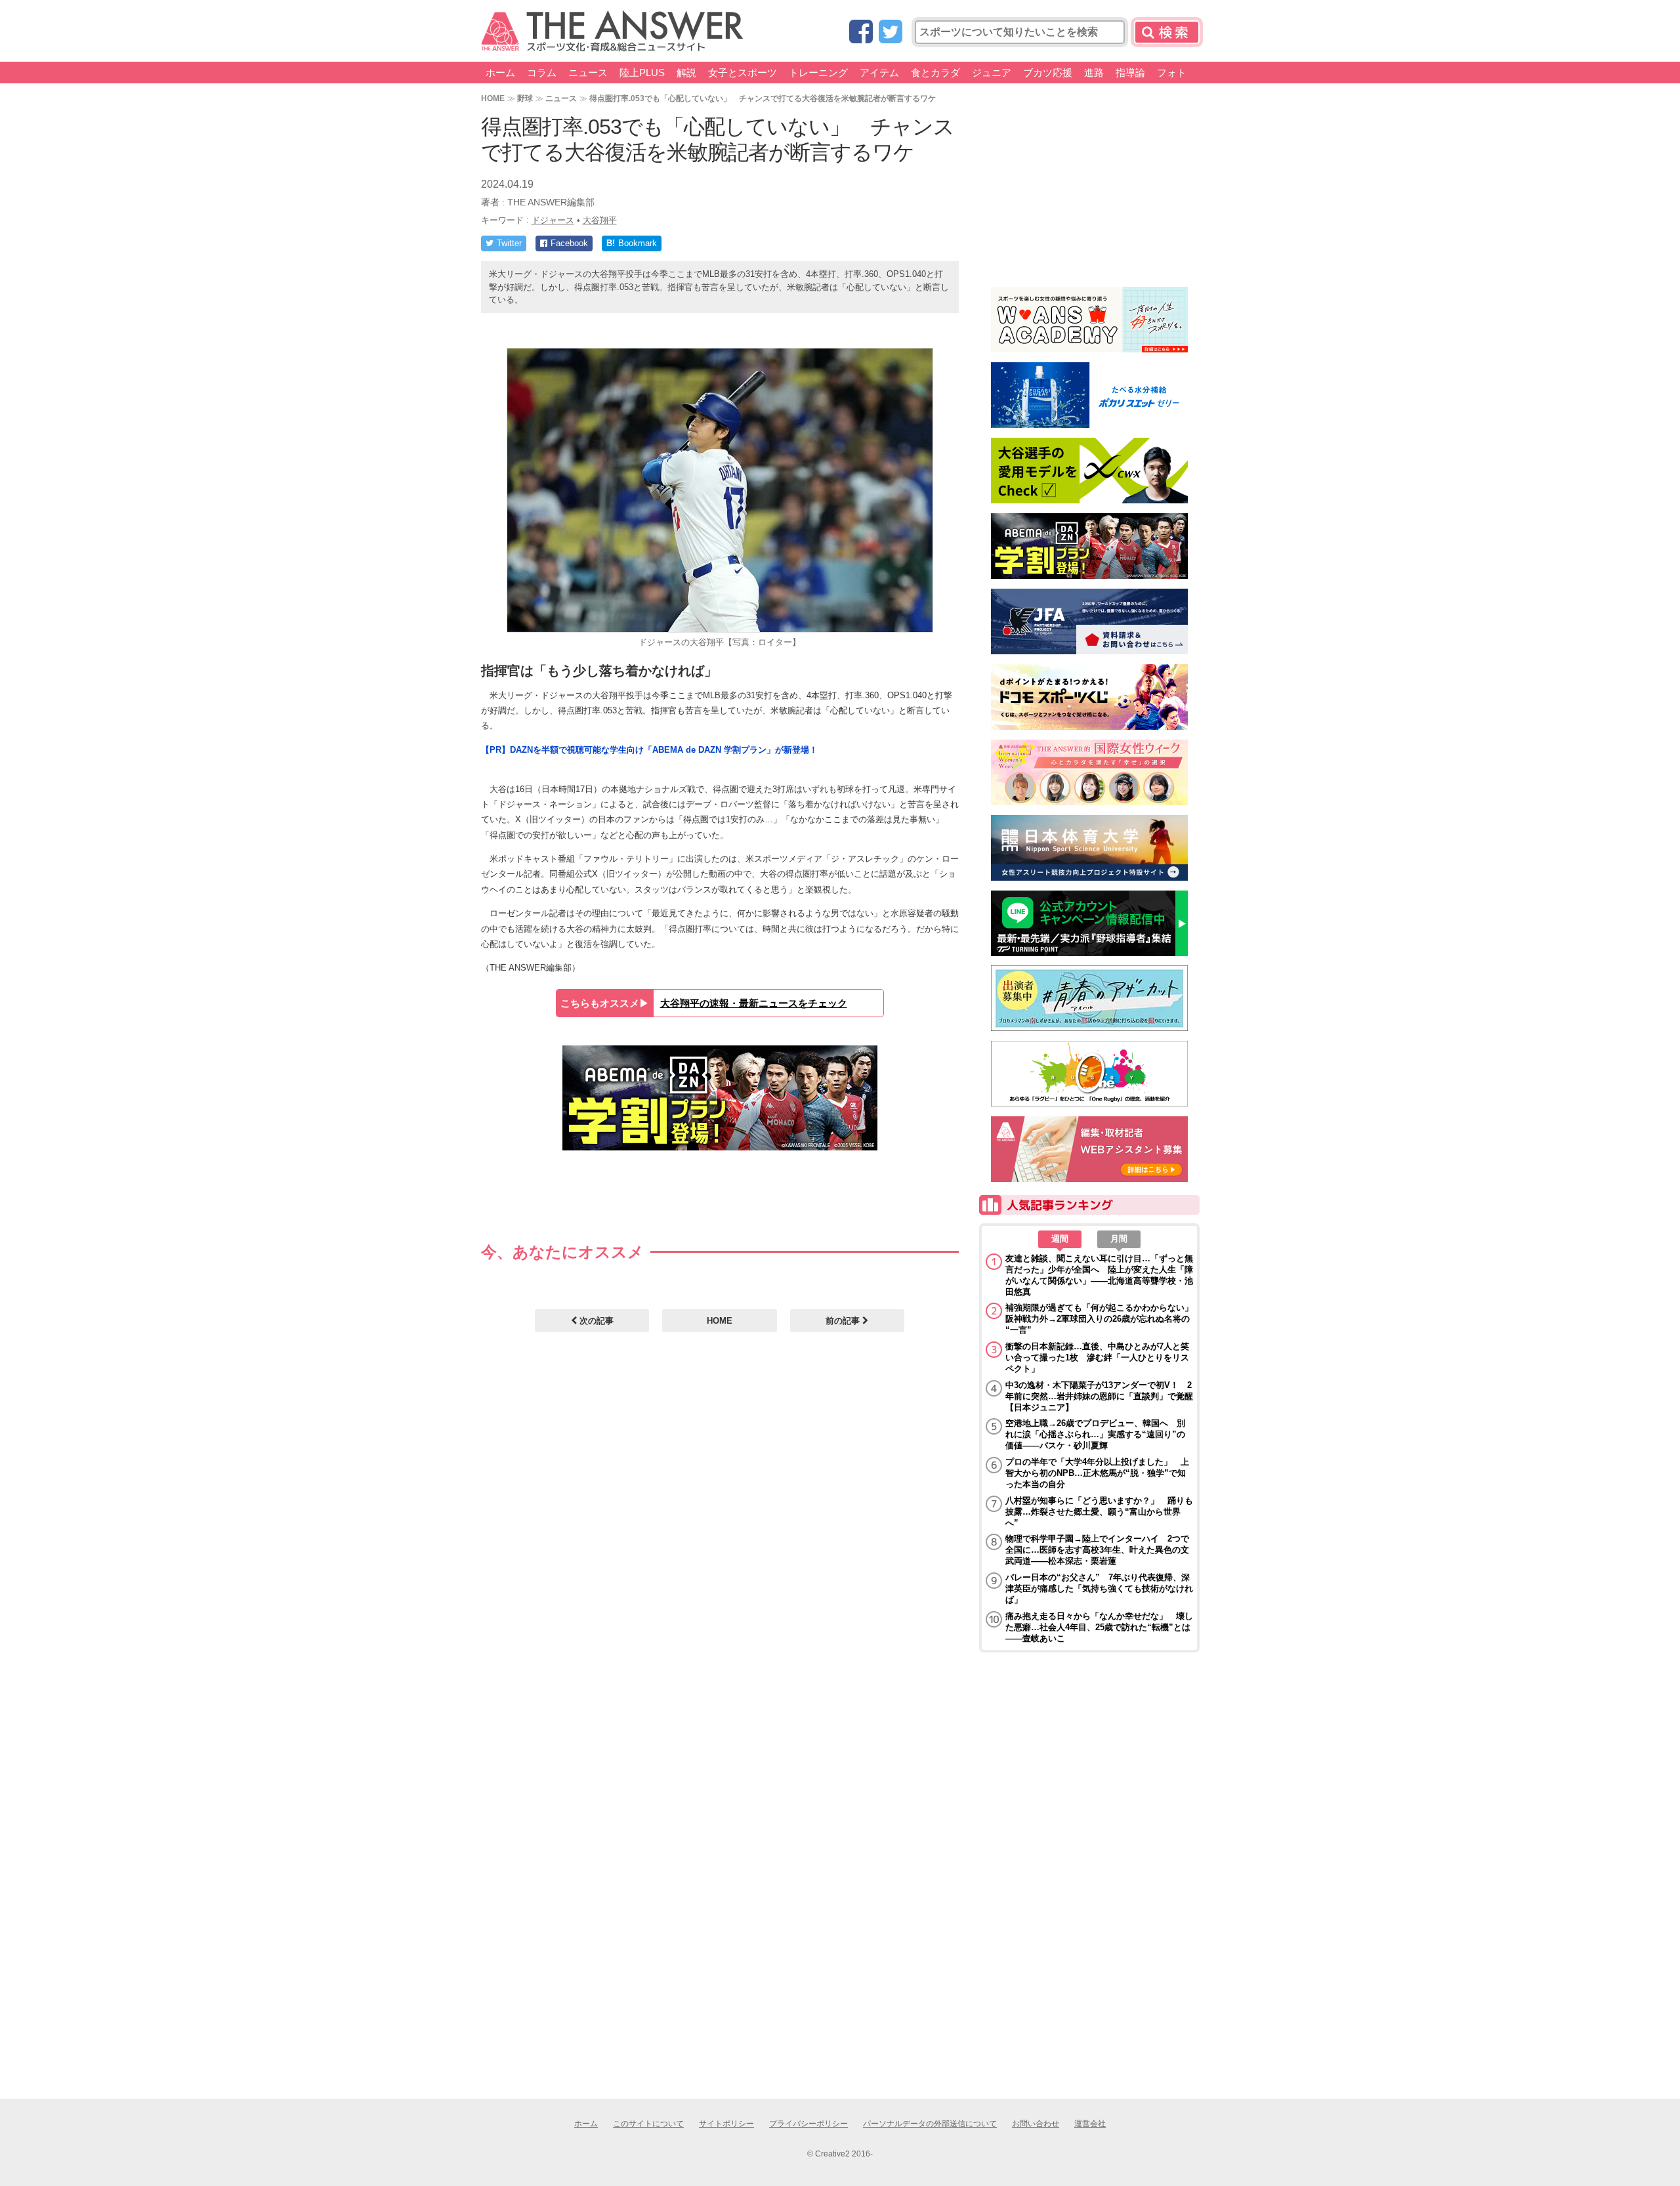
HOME (493, 98)
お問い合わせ (1036, 2124)
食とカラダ (935, 73)
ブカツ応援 (1048, 73)
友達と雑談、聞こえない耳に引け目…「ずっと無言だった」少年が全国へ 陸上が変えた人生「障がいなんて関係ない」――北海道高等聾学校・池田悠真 (1099, 1275)
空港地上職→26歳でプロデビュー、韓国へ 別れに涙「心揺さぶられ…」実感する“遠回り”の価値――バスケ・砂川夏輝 (1095, 1434)
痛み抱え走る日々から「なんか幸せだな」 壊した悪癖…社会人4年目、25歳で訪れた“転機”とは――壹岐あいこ (1099, 1627)
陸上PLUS (642, 73)
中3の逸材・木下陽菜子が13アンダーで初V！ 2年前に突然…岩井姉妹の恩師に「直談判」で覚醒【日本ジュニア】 (1099, 1396)
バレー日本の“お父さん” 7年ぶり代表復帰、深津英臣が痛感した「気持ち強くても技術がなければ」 (1099, 1588)
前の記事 (844, 1321)
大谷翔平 (600, 220)
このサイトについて (648, 2124)
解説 (686, 73)
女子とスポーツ (743, 73)
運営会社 (1090, 2124)
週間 (1060, 1239)
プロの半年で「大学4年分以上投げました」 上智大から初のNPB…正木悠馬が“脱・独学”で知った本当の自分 (1097, 1473)
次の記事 (595, 1321)
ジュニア (992, 73)
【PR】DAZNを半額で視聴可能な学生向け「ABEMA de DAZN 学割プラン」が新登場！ (649, 750)
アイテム (879, 73)
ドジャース (553, 220)
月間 (1119, 1239)
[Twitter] (891, 32)
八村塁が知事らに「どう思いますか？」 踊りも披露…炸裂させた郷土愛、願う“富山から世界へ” (1099, 1512)
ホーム (500, 73)
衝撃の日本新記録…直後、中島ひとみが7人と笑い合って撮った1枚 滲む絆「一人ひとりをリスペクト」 (1097, 1357)
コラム (542, 73)
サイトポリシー (726, 2124)
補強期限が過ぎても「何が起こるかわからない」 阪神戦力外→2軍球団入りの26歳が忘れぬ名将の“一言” (1099, 1319)
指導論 (1130, 73)
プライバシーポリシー (808, 2124)
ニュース (588, 73)
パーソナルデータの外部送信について (930, 2124)
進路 (1094, 73)
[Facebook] (861, 32)
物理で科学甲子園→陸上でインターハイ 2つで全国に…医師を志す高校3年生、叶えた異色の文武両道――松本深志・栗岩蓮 (1097, 1550)
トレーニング (818, 73)
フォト (1172, 73)
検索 (1167, 32)
